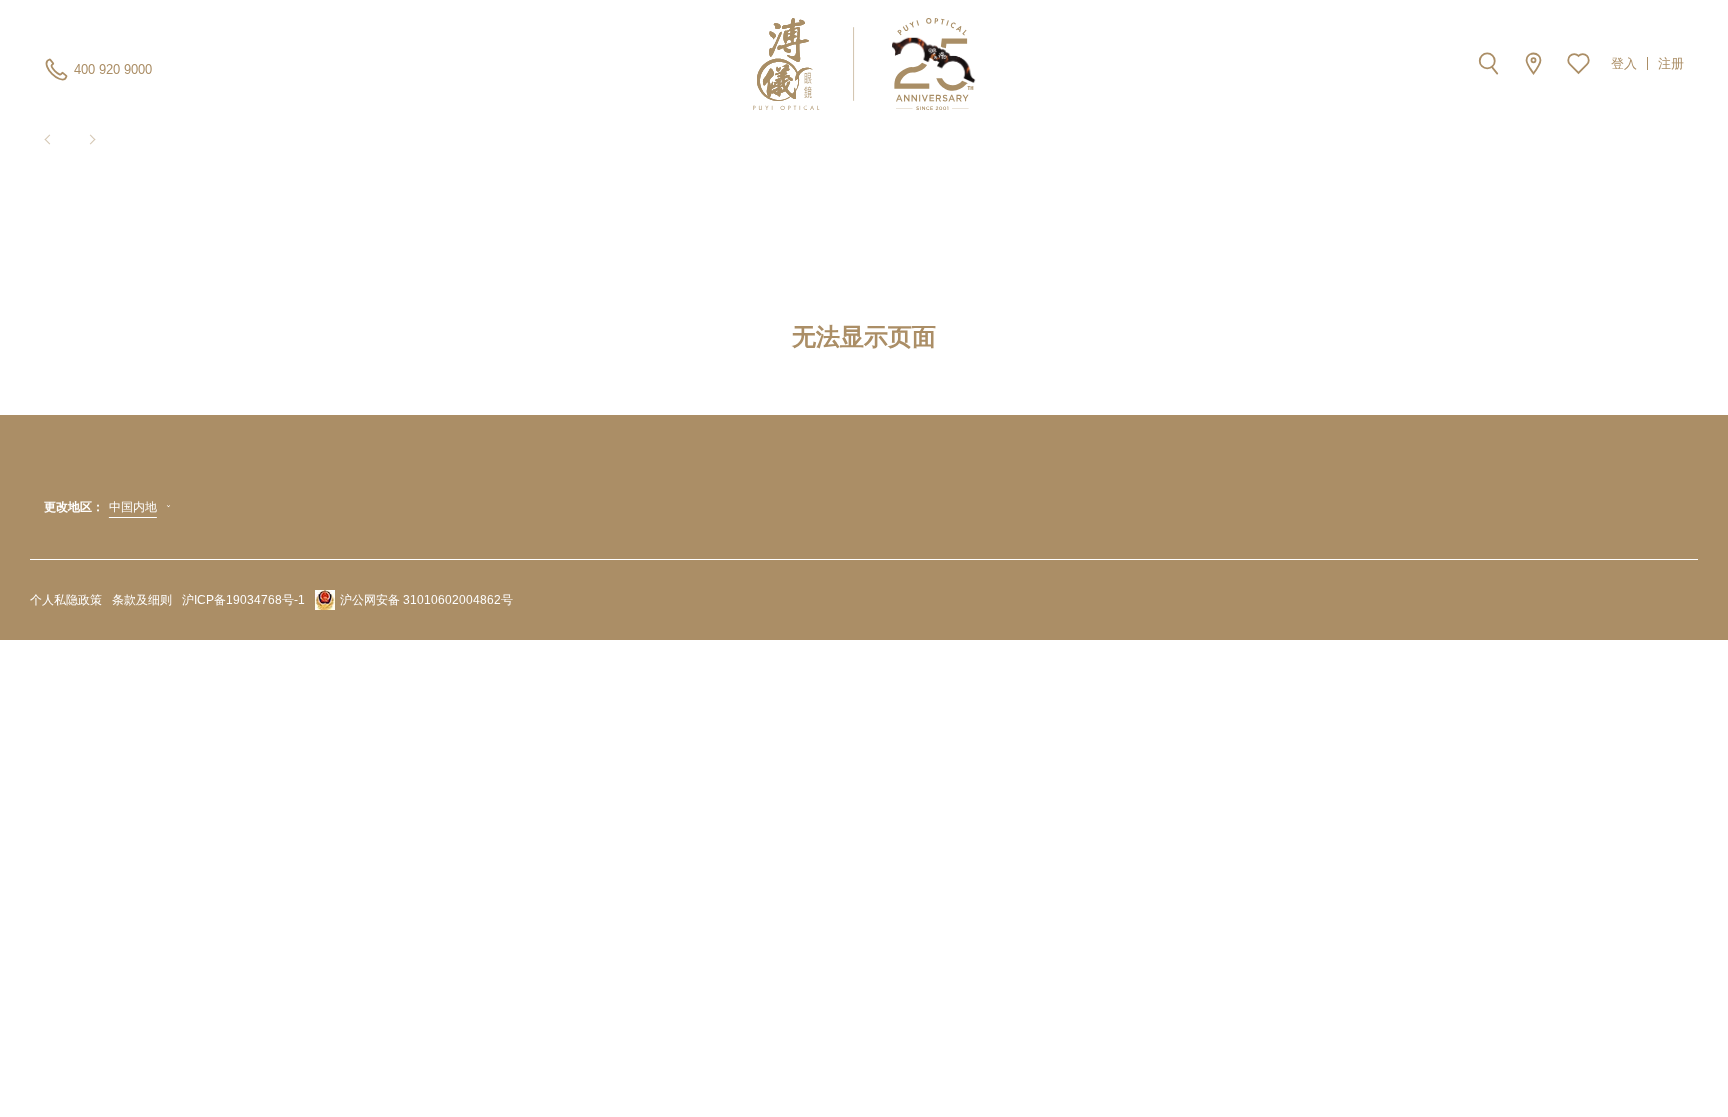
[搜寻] (1488, 63)
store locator (1533, 63)
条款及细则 (142, 600)
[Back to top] (1688, 1057)
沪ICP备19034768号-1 (243, 600)
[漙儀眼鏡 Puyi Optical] (864, 64)
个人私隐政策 (66, 600)
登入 (1624, 63)
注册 (1671, 63)
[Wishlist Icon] (1578, 63)
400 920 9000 (113, 69)
